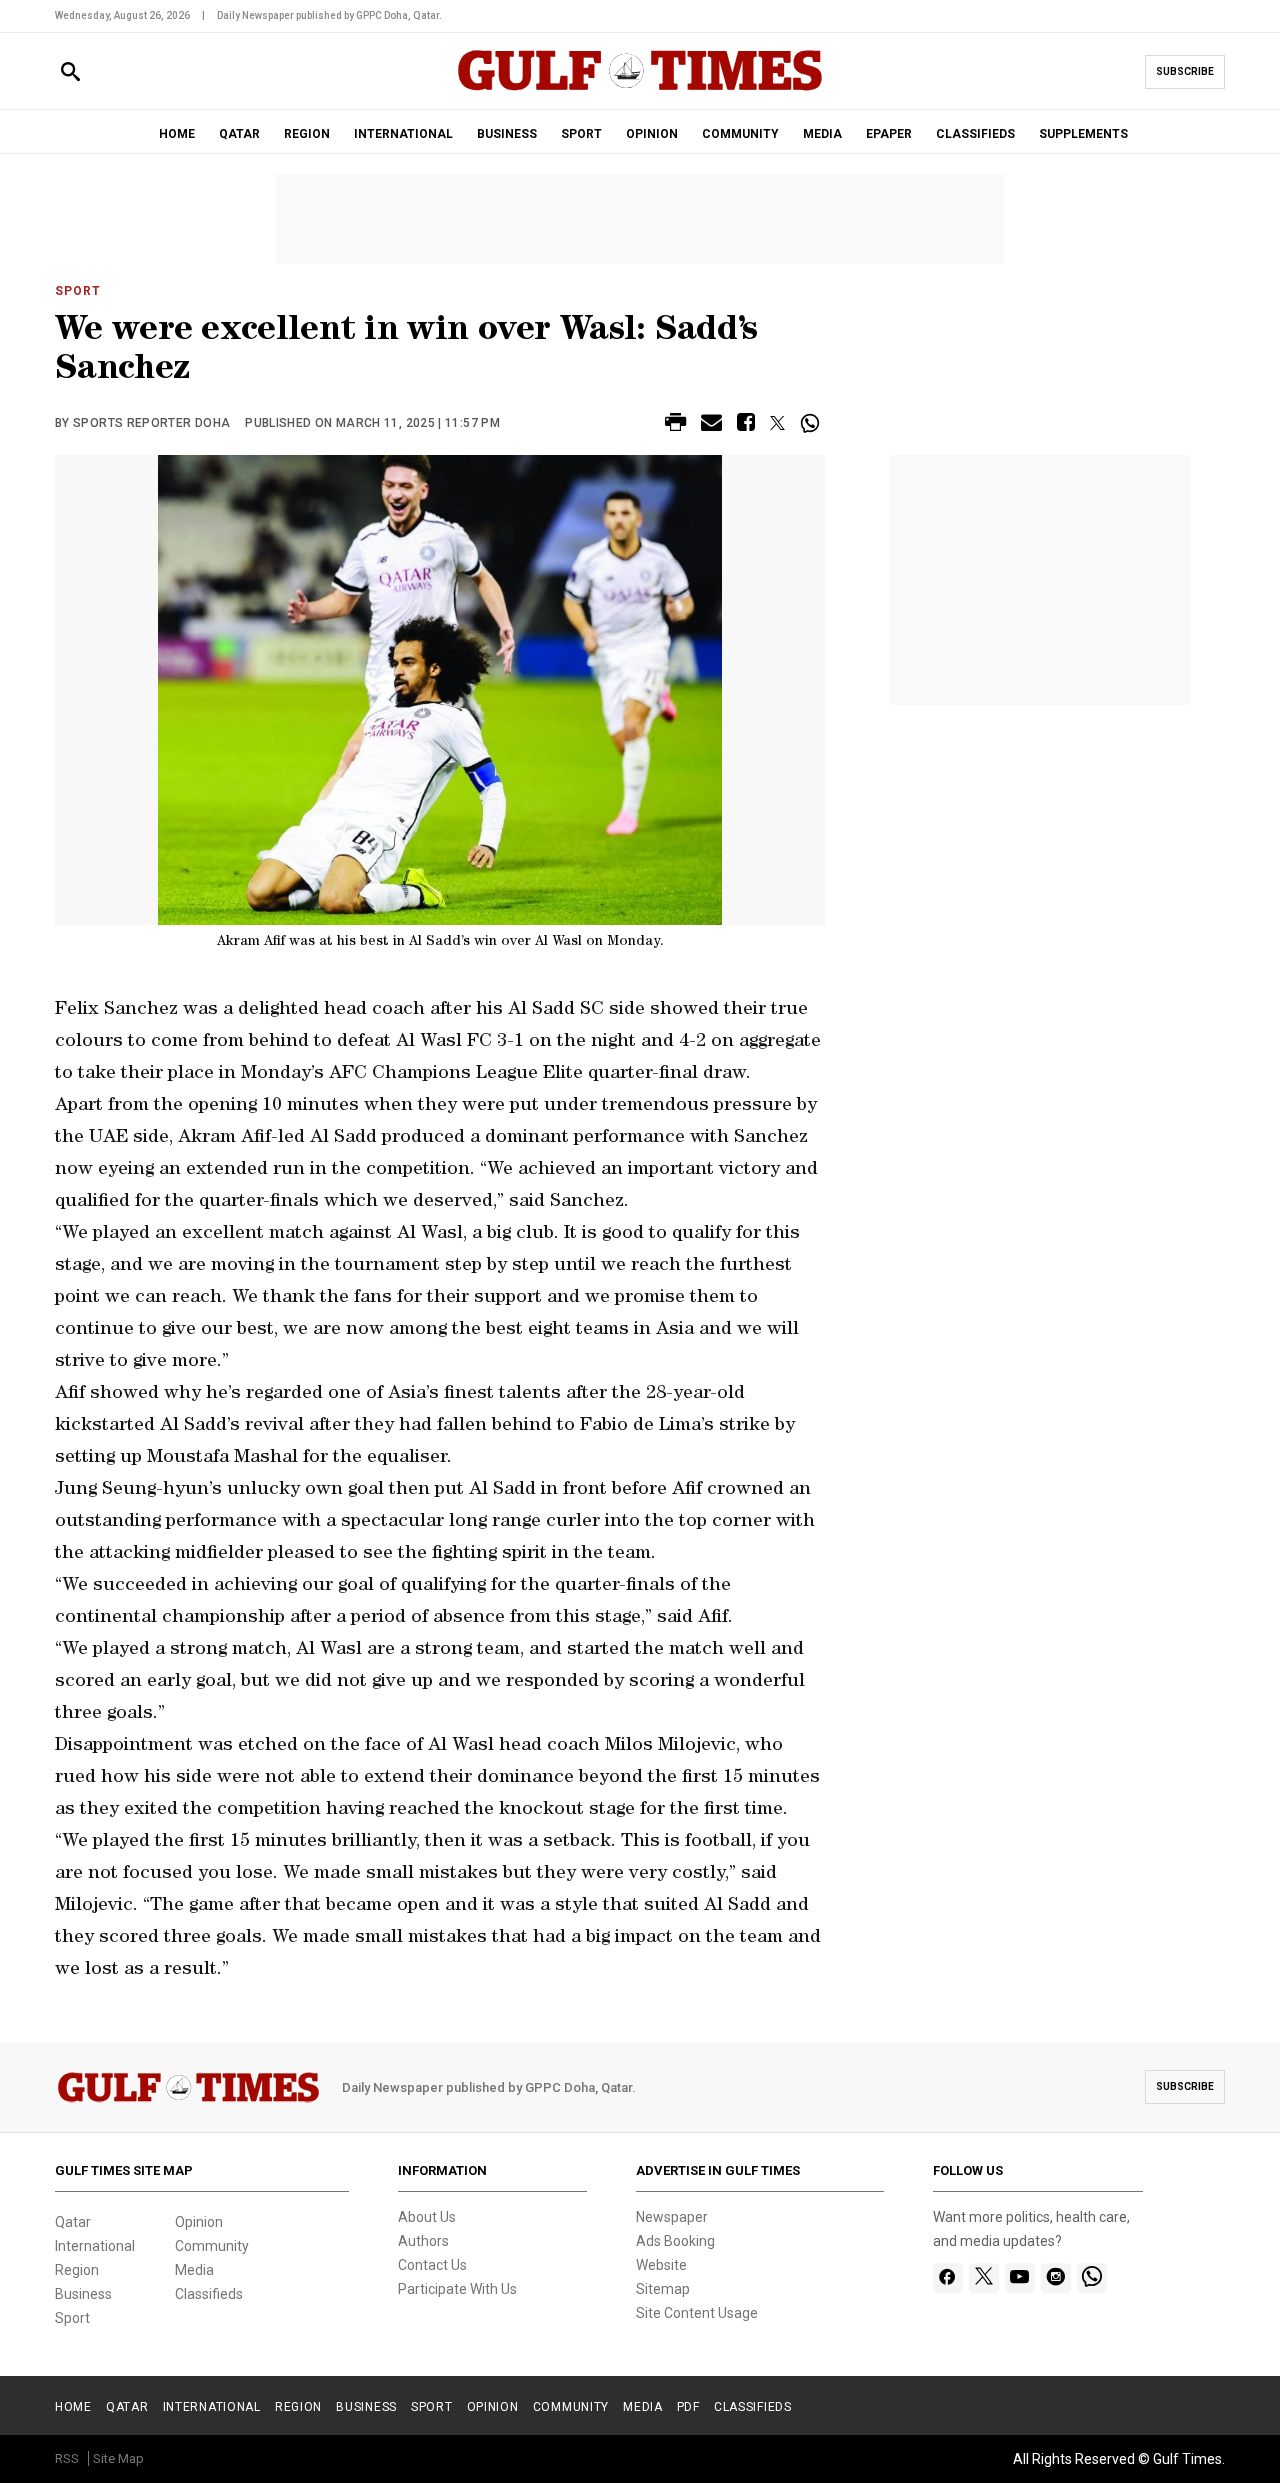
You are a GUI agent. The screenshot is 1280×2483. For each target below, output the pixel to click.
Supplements (1083, 134)
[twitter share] (777, 423)
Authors (423, 2241)
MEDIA (822, 134)
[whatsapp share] (812, 423)
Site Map (118, 2458)
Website (661, 2265)
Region (77, 2270)
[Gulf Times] (640, 89)
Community (212, 2246)
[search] (70, 72)
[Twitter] (984, 2278)
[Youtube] (1019, 2278)
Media (194, 2270)
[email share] (711, 425)
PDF (688, 2407)
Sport (78, 291)
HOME (177, 134)
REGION (307, 134)
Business (83, 2294)
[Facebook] (947, 2278)
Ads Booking (675, 2241)
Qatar (73, 2222)
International (95, 2246)
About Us (427, 2217)
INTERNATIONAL (403, 134)
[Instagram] (1055, 2278)
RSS (67, 2458)
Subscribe (1185, 71)
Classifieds (209, 2294)
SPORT (581, 134)
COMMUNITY (740, 134)
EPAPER (889, 134)
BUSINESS (507, 134)
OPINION (652, 134)
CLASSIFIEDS (975, 134)
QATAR (239, 134)
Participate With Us (457, 2289)
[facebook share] (746, 425)
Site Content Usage (697, 2313)
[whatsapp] (1092, 2278)
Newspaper (672, 2217)
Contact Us (432, 2265)
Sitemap (663, 2289)
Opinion (199, 2222)
